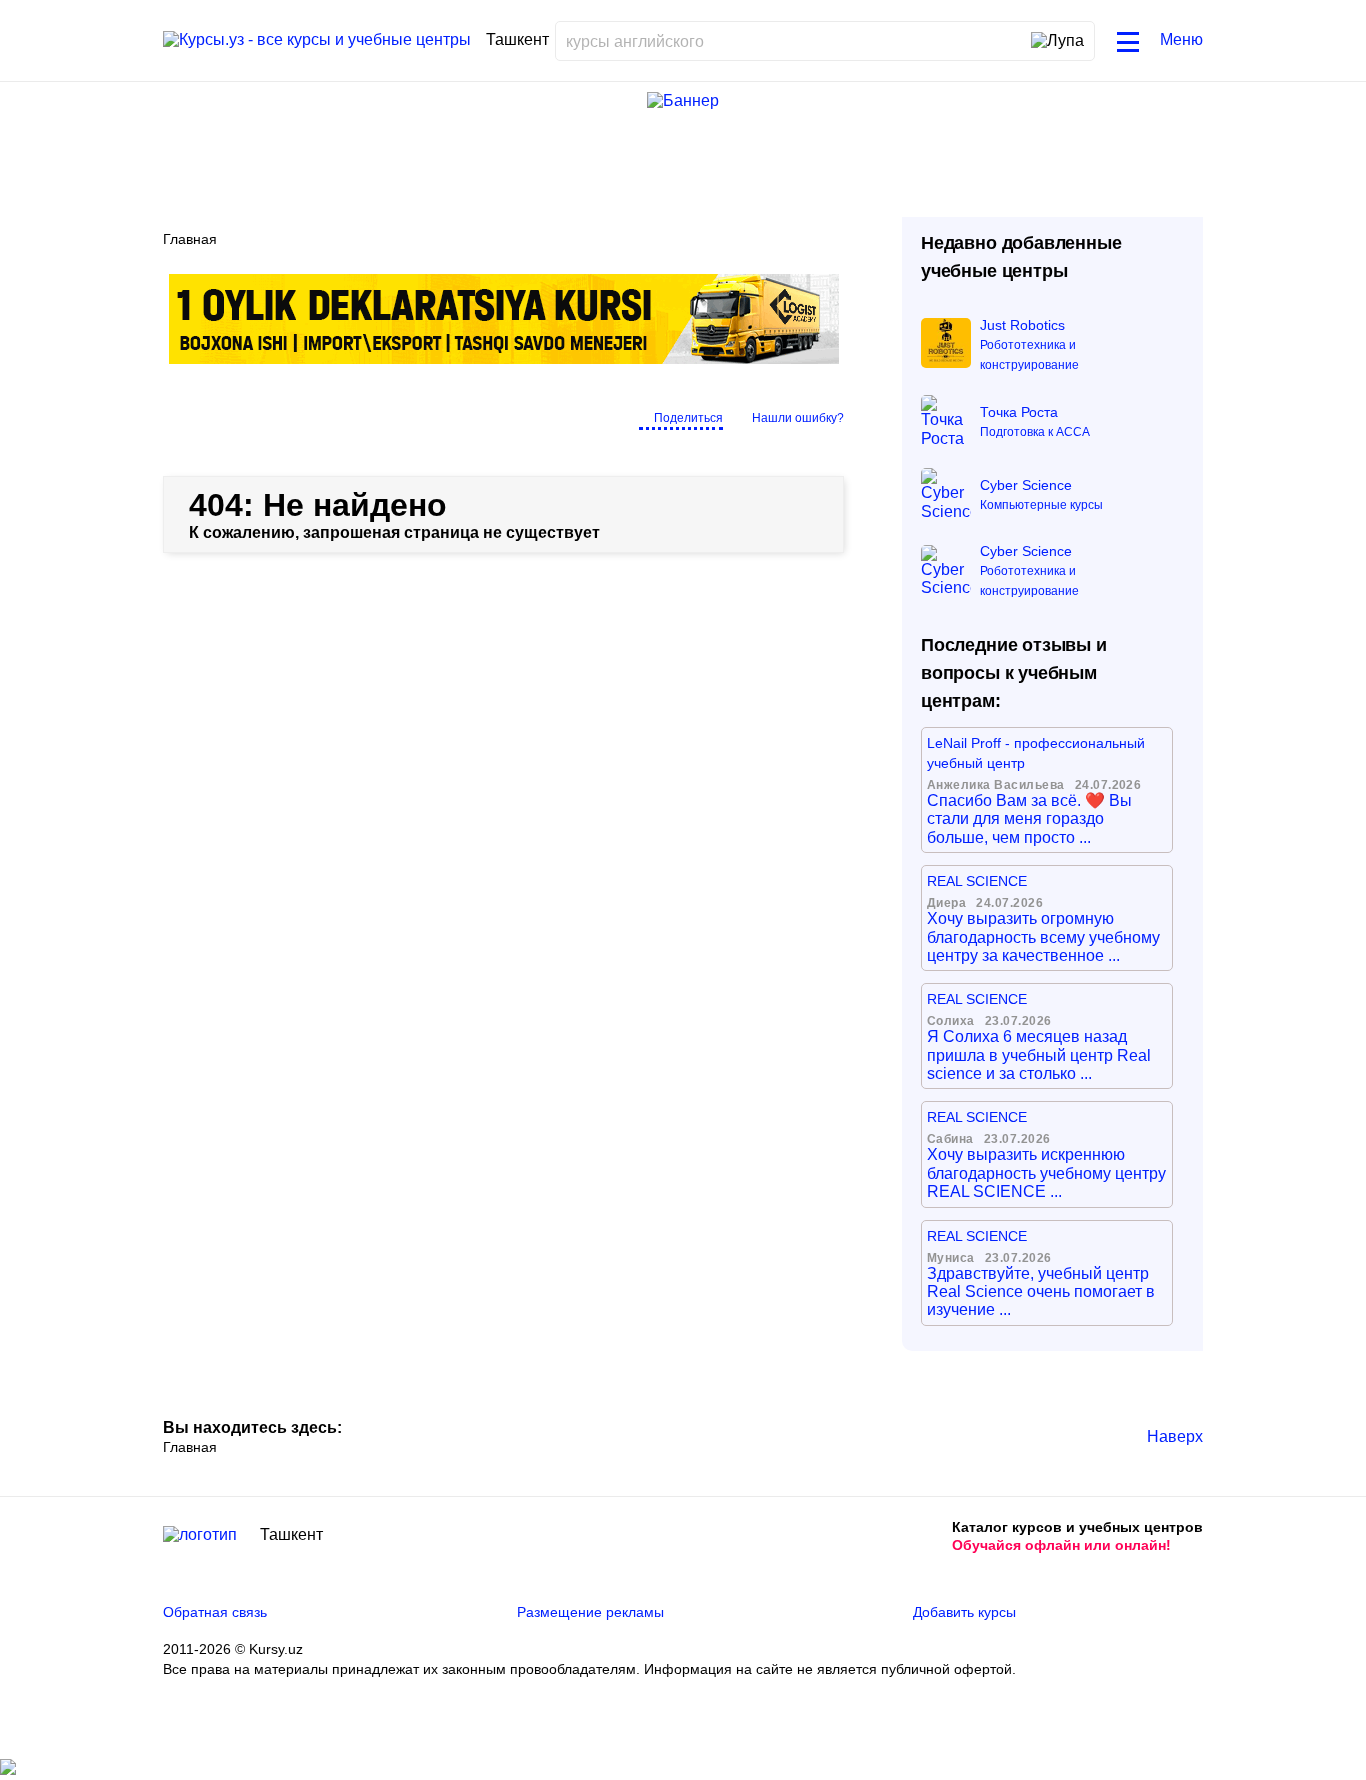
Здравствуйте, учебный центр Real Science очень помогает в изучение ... (1041, 1292)
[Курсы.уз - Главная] (317, 40)
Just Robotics (1022, 325)
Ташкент (291, 1534)
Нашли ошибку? (798, 418)
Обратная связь (215, 1612)
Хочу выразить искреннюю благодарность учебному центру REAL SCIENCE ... (1046, 1173)
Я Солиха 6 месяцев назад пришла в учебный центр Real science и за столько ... (1039, 1055)
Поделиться (688, 418)
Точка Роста (1019, 412)
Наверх (1175, 1436)
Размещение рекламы (590, 1612)
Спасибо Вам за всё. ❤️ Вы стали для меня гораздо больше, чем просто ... (1029, 819)
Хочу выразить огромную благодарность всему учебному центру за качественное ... (1043, 937)
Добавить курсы (964, 1612)
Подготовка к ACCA (1035, 432)
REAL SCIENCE (977, 881)
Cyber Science (1026, 485)
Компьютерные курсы (1041, 505)
